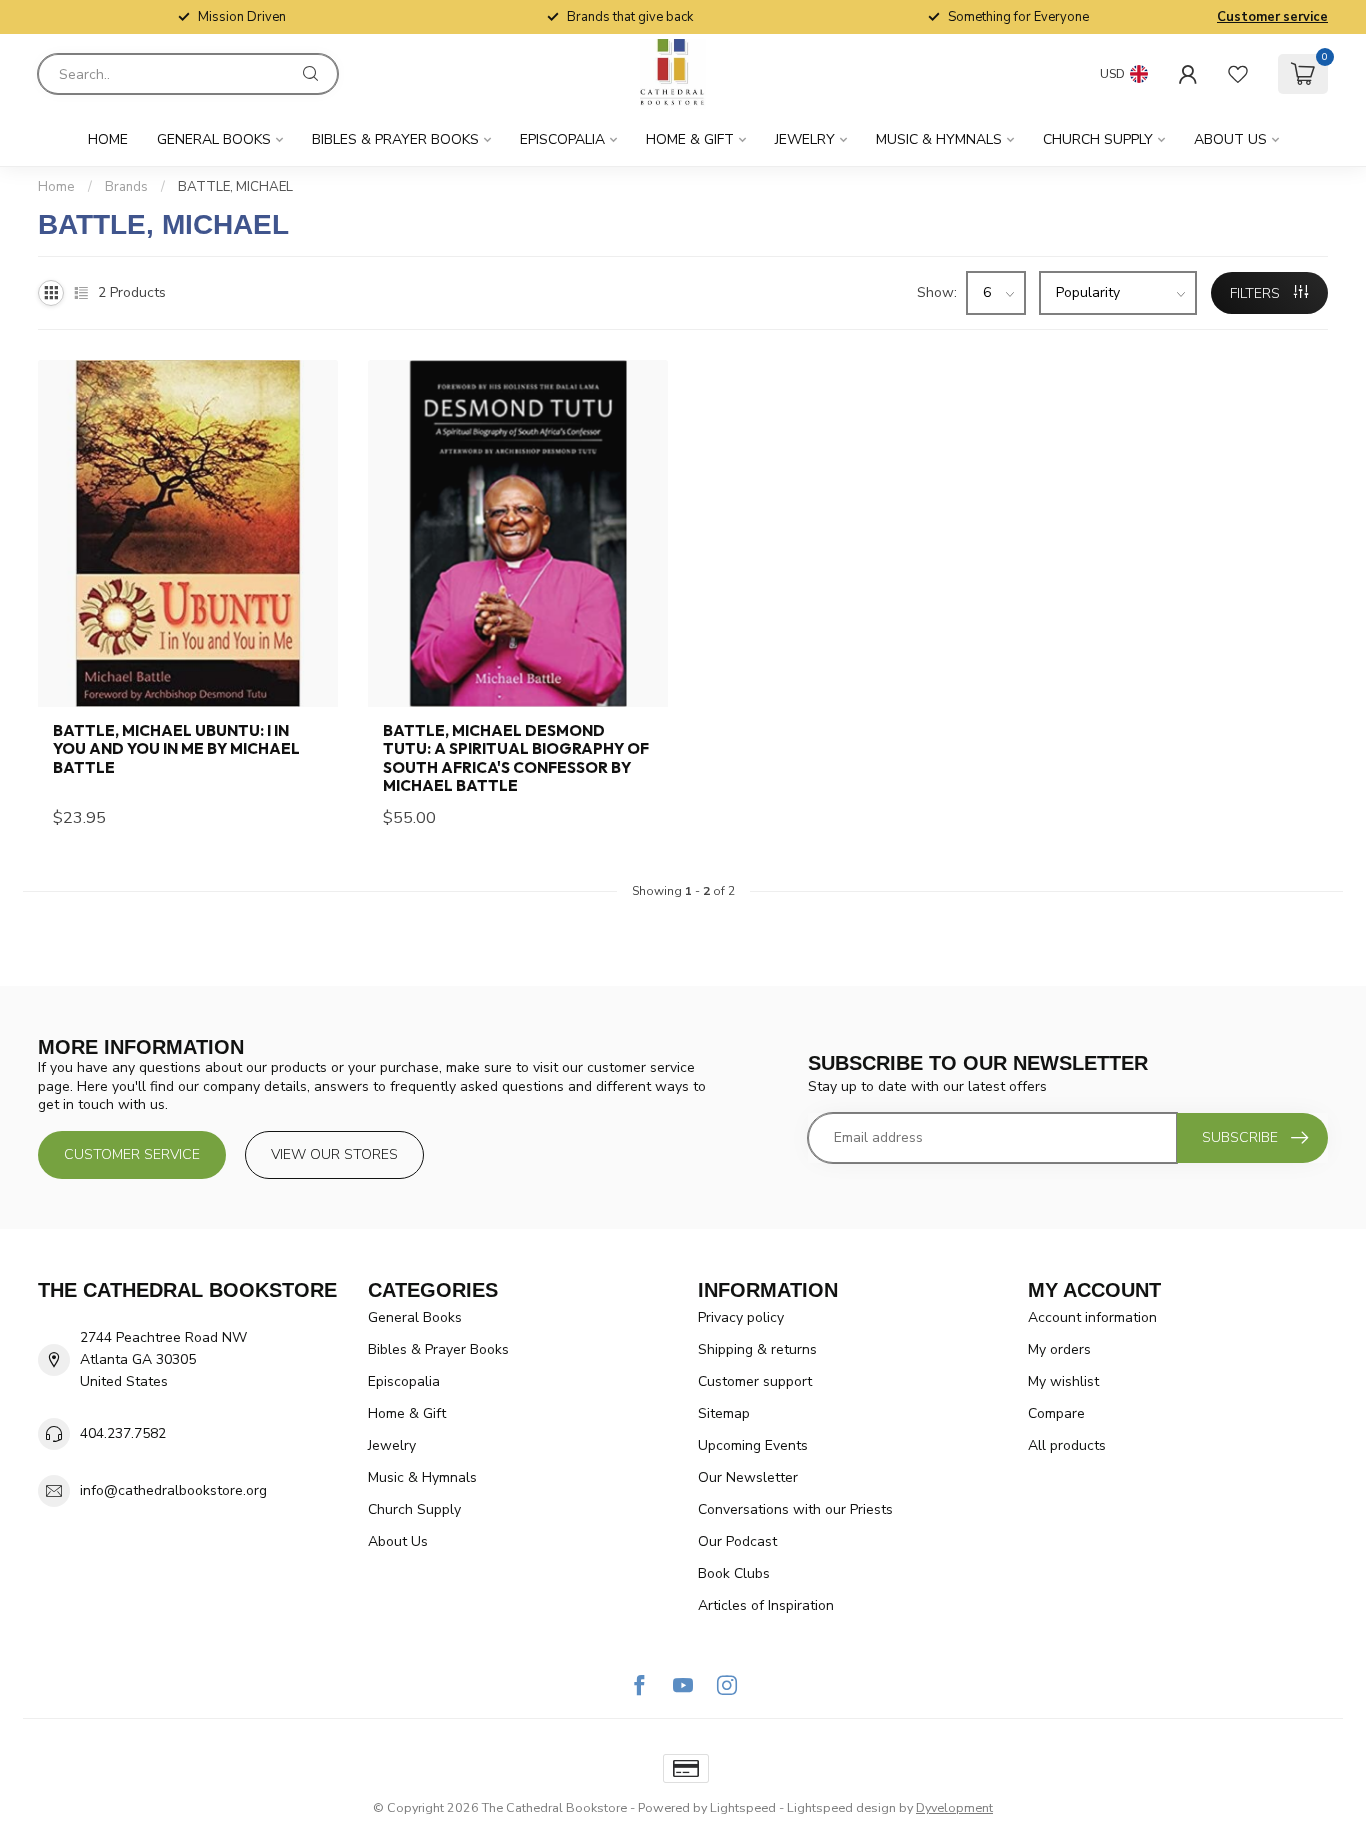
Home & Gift (690, 139)
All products (1067, 1445)
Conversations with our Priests (795, 1509)
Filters (1257, 293)
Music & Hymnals (939, 139)
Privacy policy (741, 1317)
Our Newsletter (748, 1477)
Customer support (755, 1381)
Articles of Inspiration (766, 1605)
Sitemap (724, 1413)
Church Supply (1098, 139)
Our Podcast (737, 1541)
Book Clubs (734, 1573)
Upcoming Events (753, 1445)
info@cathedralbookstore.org (173, 1490)
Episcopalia (562, 139)
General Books (214, 139)
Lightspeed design (841, 1807)
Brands (126, 187)
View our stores (334, 1154)
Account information (1092, 1317)
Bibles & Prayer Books (395, 139)
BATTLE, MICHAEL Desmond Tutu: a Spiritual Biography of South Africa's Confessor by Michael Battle (516, 758)
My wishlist (1063, 1381)
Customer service (1272, 17)
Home (108, 139)
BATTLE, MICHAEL (235, 187)
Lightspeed (743, 1807)
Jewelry (805, 139)
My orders (1059, 1349)
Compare (1056, 1413)
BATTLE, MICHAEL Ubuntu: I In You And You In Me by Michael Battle (176, 749)
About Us (1230, 139)
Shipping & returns (757, 1349)
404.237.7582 (123, 1433)
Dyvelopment (954, 1807)
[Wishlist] (1238, 74)
